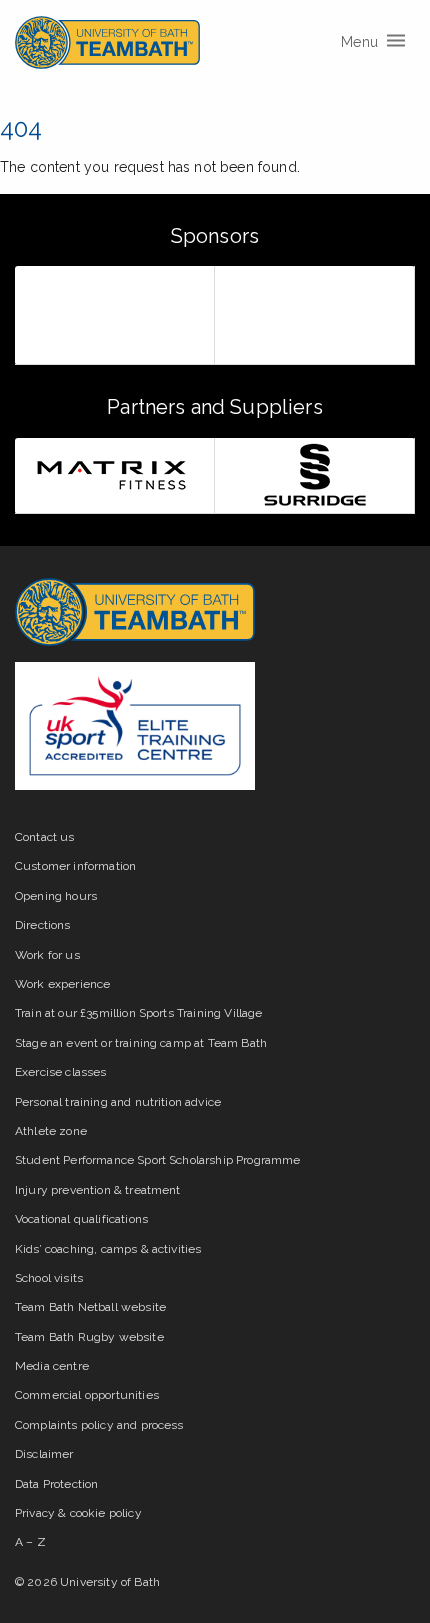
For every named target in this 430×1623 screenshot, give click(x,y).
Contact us (45, 837)
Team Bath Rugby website (89, 1337)
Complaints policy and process (99, 1425)
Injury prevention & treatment (98, 1190)
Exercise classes (61, 1072)
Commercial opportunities (87, 1395)
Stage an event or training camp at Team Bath (141, 1043)
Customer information (75, 866)
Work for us (47, 955)
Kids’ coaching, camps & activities (108, 1249)
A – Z (30, 1542)
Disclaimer (44, 1454)
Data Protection (56, 1484)
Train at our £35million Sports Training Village (139, 1013)
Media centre (52, 1366)
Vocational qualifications (81, 1219)
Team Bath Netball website (90, 1307)
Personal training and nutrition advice (118, 1102)
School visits (49, 1278)
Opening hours (56, 896)
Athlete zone (51, 1131)
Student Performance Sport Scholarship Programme (158, 1160)
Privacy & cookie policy (78, 1513)
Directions (43, 925)
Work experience (62, 984)
